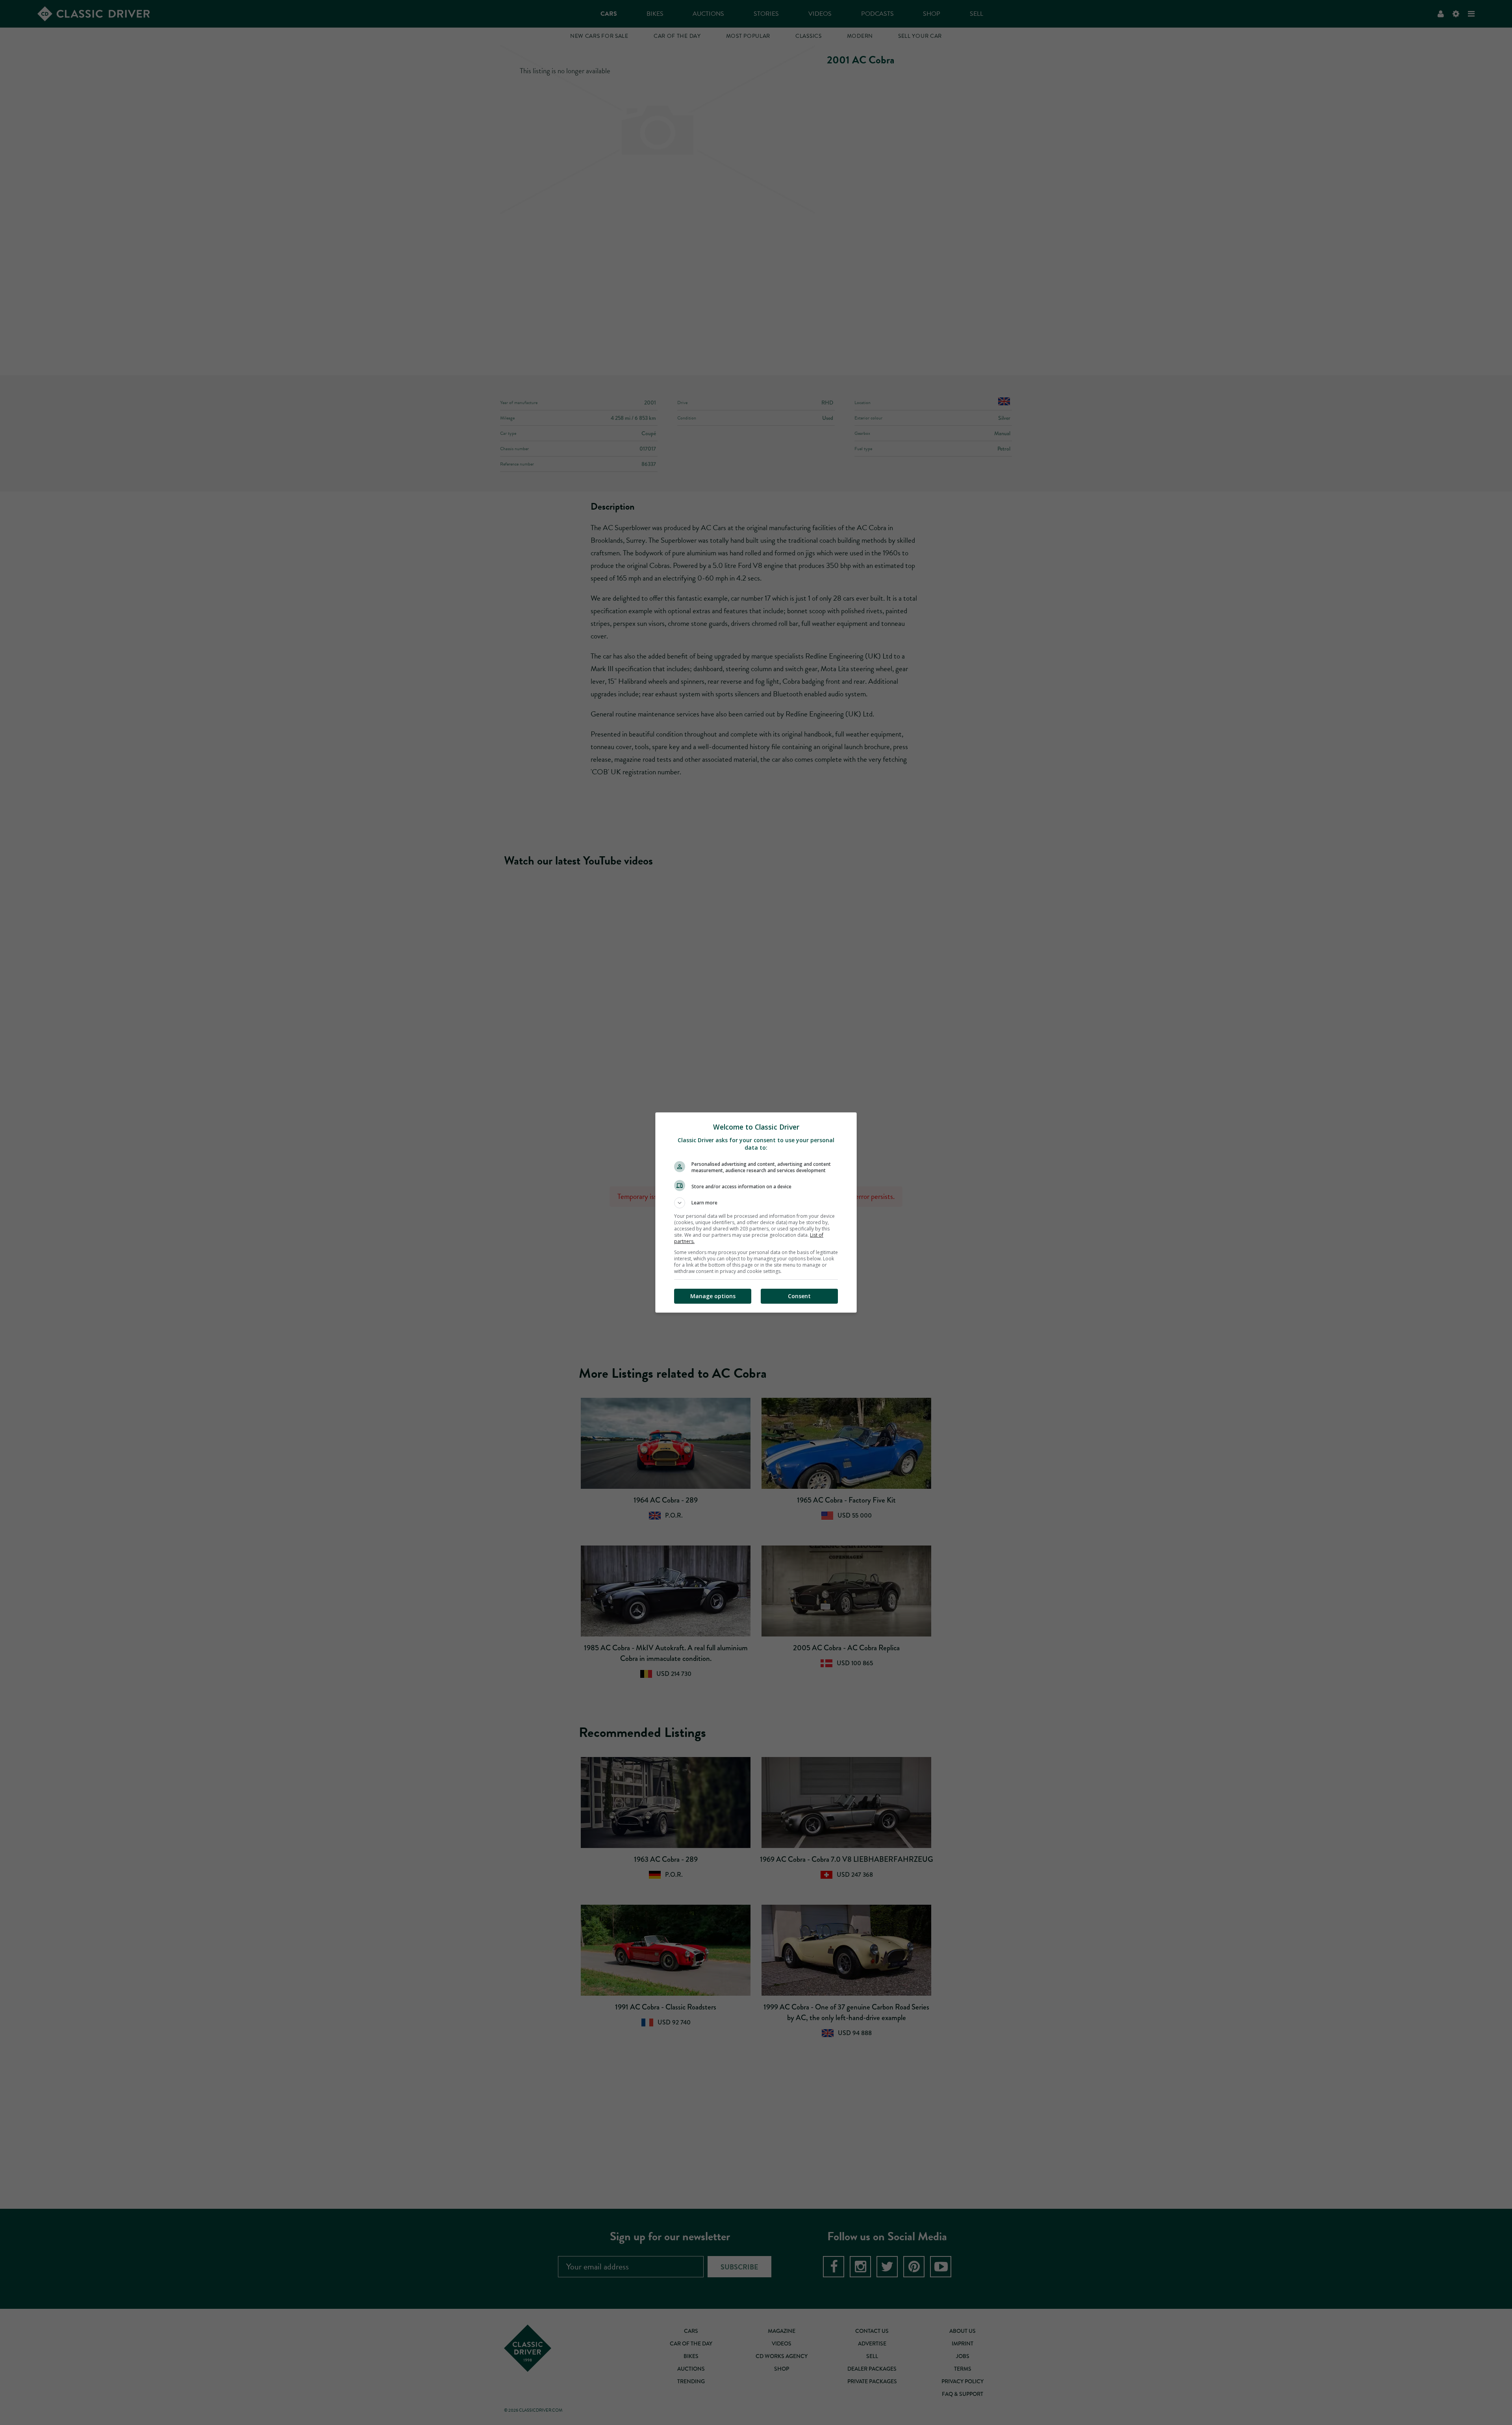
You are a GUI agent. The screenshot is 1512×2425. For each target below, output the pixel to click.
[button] (756, 1203)
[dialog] (756, 1212)
